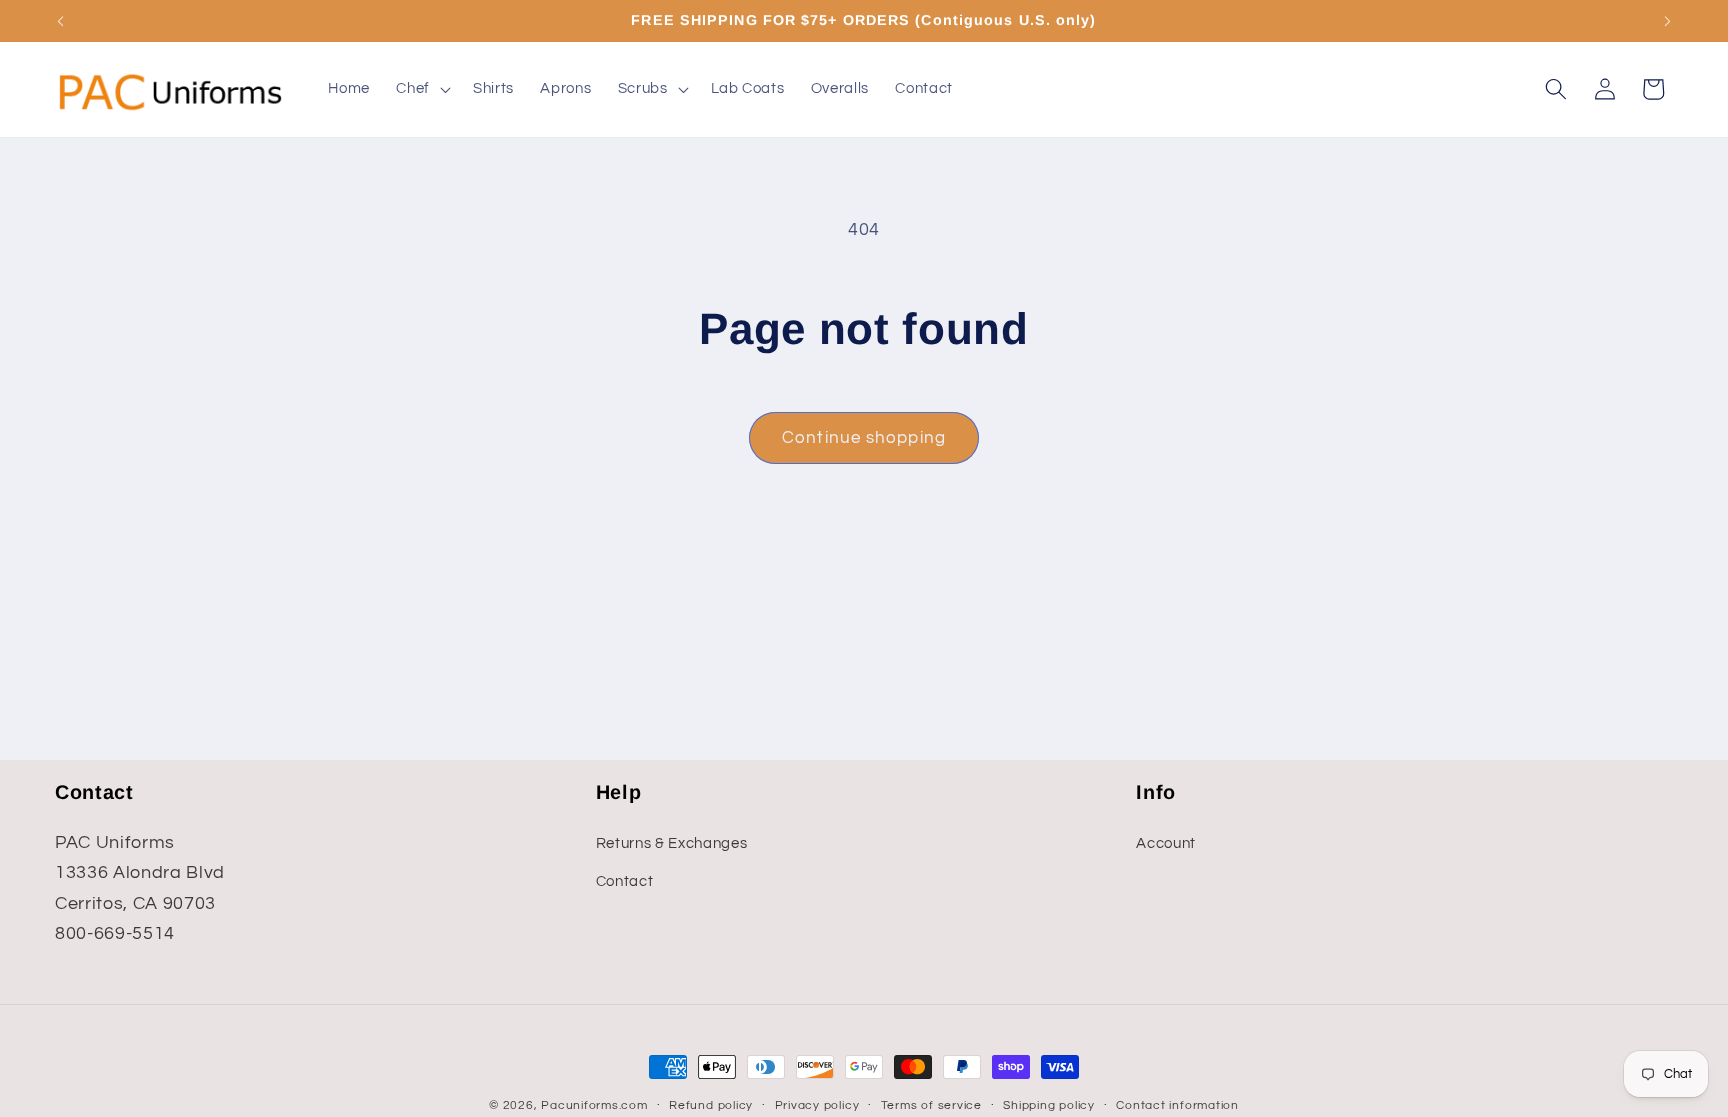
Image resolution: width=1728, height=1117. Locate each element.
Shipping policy (1049, 1105)
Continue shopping (864, 437)
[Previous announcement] (61, 21)
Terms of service (931, 1105)
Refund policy (711, 1105)
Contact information (1177, 1105)
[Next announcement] (1668, 21)
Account (1166, 843)
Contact (625, 881)
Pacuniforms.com (594, 1105)
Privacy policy (817, 1105)
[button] (421, 89)
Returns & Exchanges (672, 843)
